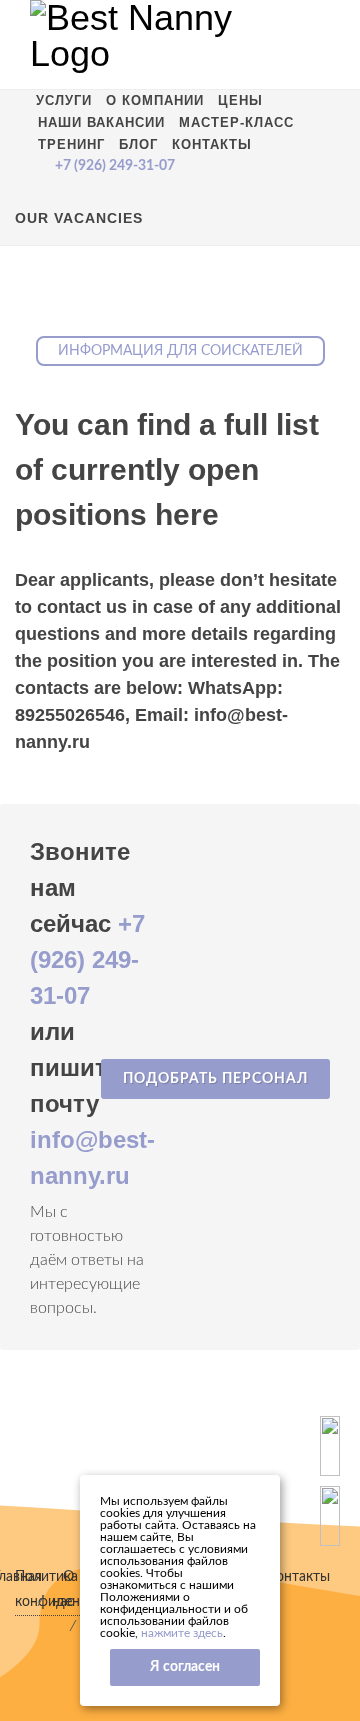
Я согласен (185, 1667)
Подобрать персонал (215, 1079)
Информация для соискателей (180, 351)
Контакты (212, 144)
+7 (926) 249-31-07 (87, 959)
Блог (138, 144)
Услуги (64, 100)
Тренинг (71, 144)
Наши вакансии (101, 122)
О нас (63, 1589)
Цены (240, 100)
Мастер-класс (236, 122)
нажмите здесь (182, 1633)
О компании (155, 100)
